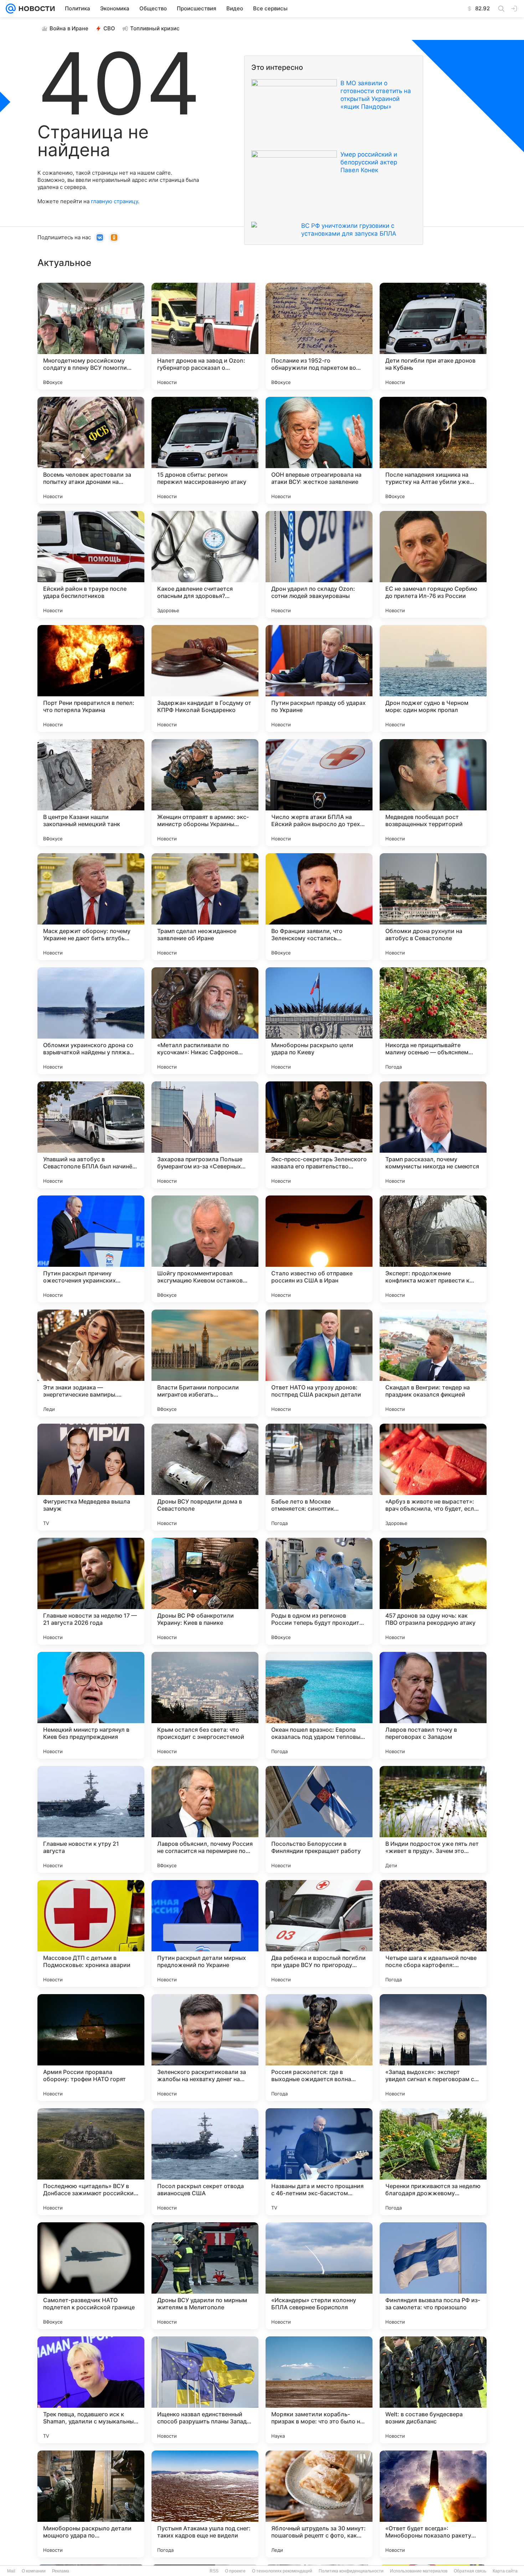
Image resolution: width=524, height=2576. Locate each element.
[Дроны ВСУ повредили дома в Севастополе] (205, 1477)
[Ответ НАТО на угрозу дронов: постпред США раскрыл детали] (319, 1363)
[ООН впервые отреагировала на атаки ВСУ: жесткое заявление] (319, 450)
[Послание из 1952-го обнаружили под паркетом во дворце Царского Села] (319, 336)
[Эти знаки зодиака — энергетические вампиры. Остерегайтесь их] (91, 1363)
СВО (109, 28)
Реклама (61, 2571)
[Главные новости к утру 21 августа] (91, 1819)
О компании (34, 2571)
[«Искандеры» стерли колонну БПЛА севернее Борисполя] (319, 2276)
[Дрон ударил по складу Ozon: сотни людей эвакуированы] (319, 564)
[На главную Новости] (35, 9)
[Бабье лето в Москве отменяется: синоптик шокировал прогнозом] (319, 1477)
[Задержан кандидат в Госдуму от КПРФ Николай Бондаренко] (205, 678)
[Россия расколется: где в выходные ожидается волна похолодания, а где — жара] (319, 2048)
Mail (11, 2571)
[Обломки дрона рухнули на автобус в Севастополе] (433, 907)
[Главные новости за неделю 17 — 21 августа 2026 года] (91, 1591)
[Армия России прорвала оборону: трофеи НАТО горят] (91, 2048)
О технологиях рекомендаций (282, 2571)
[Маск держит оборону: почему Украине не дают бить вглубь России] (91, 907)
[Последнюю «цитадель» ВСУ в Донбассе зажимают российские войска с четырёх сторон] (91, 2162)
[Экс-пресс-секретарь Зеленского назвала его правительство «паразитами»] (319, 1135)
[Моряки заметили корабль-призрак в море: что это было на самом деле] (319, 2390)
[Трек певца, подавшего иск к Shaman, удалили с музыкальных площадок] (91, 2390)
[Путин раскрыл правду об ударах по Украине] (319, 678)
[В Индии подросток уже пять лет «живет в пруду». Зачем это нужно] (433, 1819)
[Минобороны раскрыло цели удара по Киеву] (319, 1021)
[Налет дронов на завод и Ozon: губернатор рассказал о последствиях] (205, 336)
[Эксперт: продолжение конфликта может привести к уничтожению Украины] (433, 1249)
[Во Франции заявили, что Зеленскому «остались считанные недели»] (319, 907)
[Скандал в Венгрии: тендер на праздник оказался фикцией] (433, 1363)
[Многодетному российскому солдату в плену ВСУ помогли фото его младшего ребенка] (91, 336)
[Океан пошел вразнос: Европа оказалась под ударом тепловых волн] (319, 1705)
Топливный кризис (155, 28)
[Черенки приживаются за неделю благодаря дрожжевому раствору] (433, 2162)
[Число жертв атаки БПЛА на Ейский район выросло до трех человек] (319, 793)
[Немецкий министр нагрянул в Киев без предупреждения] (91, 1705)
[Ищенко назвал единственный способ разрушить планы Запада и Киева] (205, 2390)
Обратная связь (470, 2571)
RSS (214, 2571)
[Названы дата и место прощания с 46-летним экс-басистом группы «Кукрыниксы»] (319, 2162)
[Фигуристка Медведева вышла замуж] (91, 1477)
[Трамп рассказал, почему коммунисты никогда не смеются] (433, 1135)
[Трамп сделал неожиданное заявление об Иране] (205, 907)
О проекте (235, 2571)
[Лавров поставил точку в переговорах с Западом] (433, 1705)
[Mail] (11, 9)
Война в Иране (69, 28)
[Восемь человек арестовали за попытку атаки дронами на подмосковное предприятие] (91, 450)
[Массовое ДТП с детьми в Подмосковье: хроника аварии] (91, 1934)
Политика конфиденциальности (351, 2571)
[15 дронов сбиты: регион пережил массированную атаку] (205, 450)
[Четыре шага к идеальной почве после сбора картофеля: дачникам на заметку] (433, 1934)
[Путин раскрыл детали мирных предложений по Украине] (205, 1934)
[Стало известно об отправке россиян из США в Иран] (319, 1249)
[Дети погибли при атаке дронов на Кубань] (433, 336)
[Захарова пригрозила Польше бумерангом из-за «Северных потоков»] (205, 1135)
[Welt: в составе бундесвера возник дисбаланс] (433, 2390)
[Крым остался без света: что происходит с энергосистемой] (205, 1705)
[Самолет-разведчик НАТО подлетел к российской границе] (91, 2276)
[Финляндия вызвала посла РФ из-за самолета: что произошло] (433, 2276)
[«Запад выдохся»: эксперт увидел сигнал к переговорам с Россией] (433, 2048)
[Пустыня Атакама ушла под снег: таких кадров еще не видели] (205, 2504)
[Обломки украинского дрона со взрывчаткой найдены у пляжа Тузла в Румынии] (91, 1021)
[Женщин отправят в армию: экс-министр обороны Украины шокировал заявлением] (205, 793)
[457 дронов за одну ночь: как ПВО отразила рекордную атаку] (433, 1591)
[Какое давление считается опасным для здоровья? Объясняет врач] (205, 564)
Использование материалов (419, 2571)
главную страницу (114, 201)
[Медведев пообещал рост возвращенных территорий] (433, 793)
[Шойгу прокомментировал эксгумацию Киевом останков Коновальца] (205, 1249)
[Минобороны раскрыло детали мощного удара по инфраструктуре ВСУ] (91, 2504)
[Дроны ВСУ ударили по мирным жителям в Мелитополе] (205, 2276)
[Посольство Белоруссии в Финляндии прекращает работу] (319, 1819)
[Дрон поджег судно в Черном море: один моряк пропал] (433, 678)
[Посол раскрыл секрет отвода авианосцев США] (205, 2162)
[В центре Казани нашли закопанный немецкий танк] (91, 793)
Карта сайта (505, 2571)
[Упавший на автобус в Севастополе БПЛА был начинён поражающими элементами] (91, 1135)
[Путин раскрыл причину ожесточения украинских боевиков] (91, 1249)
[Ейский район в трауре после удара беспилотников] (91, 564)
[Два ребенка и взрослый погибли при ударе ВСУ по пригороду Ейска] (319, 1934)
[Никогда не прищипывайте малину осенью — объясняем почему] (433, 1021)
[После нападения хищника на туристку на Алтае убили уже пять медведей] (433, 450)
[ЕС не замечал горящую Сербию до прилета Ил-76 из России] (433, 564)
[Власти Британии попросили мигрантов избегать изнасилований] (205, 1363)
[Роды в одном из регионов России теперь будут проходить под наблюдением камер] (319, 1591)
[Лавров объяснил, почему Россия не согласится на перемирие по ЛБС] (205, 1819)
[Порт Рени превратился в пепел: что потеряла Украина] (91, 678)
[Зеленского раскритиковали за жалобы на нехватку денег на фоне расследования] (205, 2048)
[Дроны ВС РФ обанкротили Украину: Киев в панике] (205, 1591)
